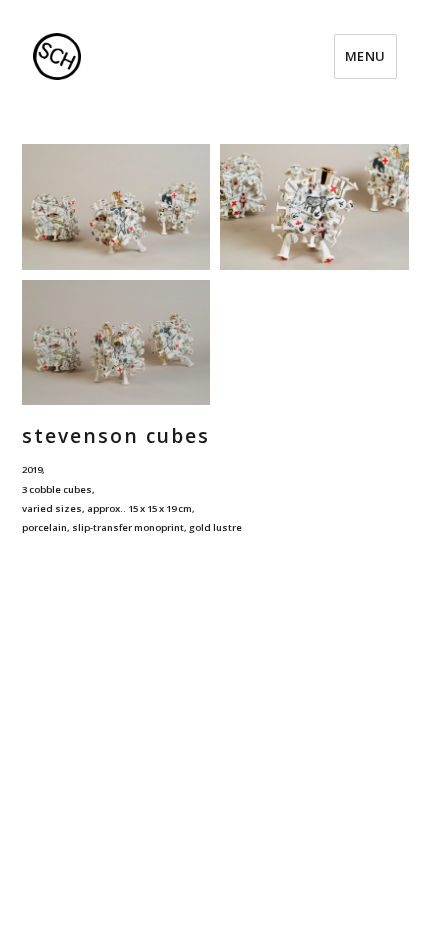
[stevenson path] (116, 206)
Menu (365, 56)
